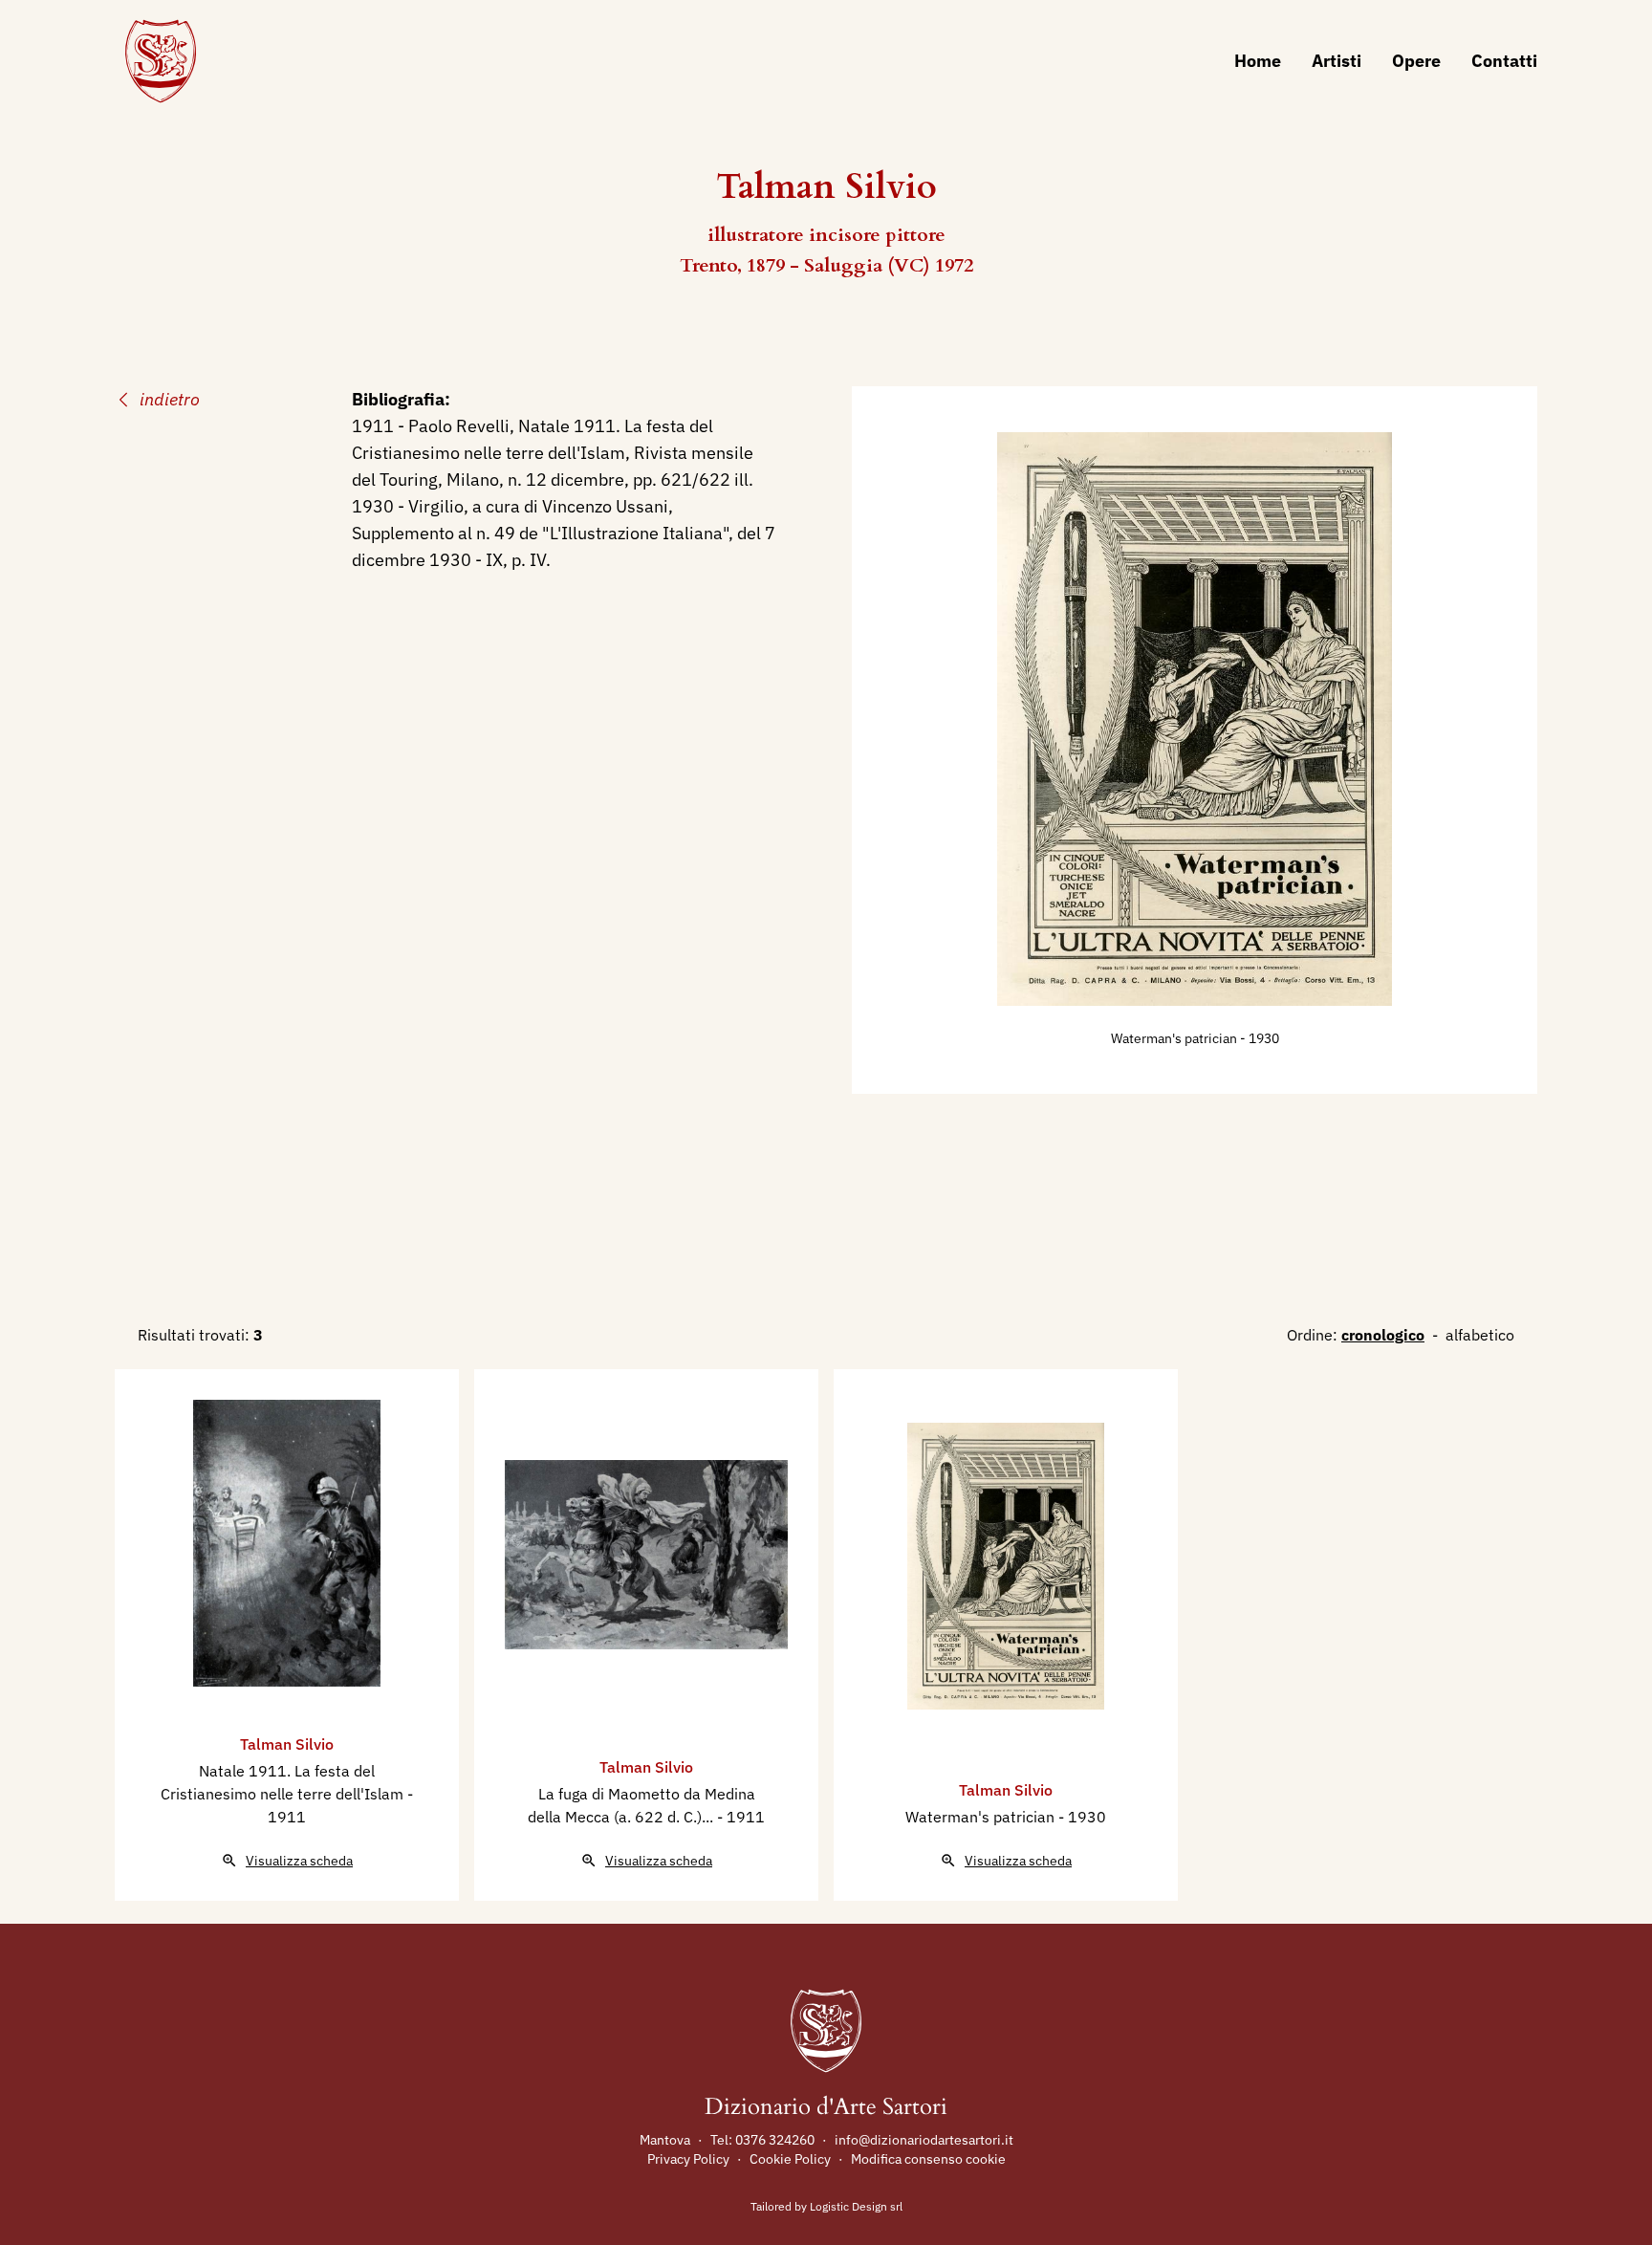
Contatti (1504, 61)
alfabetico (1480, 1335)
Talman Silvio (287, 1744)
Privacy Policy (688, 2159)
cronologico (1383, 1335)
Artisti (1337, 61)
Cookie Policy (790, 2159)
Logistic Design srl (856, 2206)
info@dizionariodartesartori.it (924, 2140)
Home (1258, 61)
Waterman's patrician (1175, 1038)
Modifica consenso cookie (928, 2159)
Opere (1416, 61)
